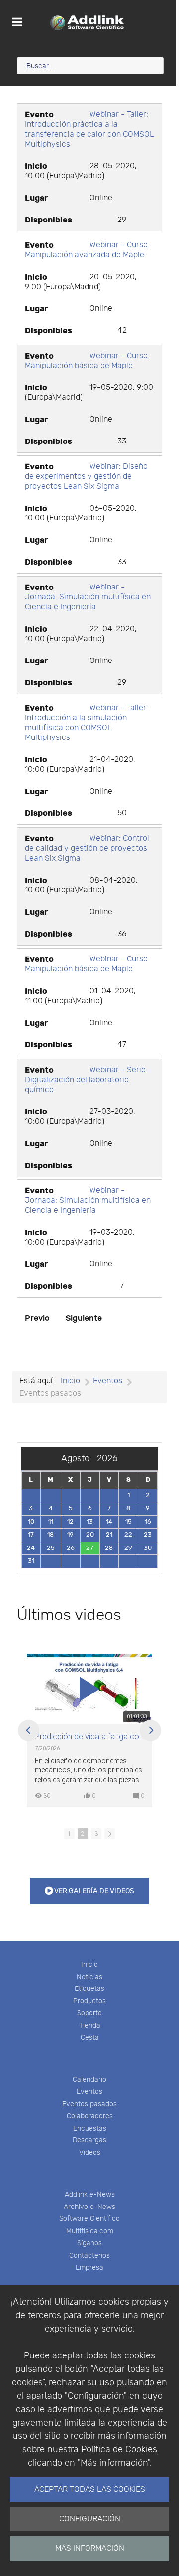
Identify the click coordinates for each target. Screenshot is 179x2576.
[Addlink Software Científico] (88, 22)
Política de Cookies (119, 2450)
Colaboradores (90, 2116)
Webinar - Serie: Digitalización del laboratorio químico (87, 1080)
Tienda (90, 2025)
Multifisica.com (90, 2231)
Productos (89, 2001)
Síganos (89, 2243)
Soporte (89, 2013)
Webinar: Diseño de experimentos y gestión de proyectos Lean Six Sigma (87, 477)
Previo (37, 1318)
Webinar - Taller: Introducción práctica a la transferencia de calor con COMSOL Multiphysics (89, 129)
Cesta (90, 2037)
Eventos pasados (89, 2104)
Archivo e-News (89, 2207)
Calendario (89, 2080)
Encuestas (90, 2128)
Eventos (89, 2092)
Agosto (79, 1458)
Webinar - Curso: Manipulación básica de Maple (88, 361)
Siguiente (84, 1318)
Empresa (89, 2267)
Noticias (89, 1977)
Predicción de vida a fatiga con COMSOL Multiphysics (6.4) (89, 1737)
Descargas (89, 2140)
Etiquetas (89, 1989)
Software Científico (89, 2219)
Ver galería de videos (93, 1891)
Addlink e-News (90, 2194)
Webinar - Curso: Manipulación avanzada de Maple (88, 250)
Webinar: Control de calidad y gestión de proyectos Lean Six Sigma (87, 848)
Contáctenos (89, 2255)
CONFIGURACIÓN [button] (90, 2519)
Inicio (89, 1964)
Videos (90, 2153)
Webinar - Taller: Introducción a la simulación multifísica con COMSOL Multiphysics (87, 723)
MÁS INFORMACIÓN (90, 2548)
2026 (107, 1458)
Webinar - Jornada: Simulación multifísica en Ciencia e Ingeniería (88, 597)
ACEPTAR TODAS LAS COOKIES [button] (90, 2489)
